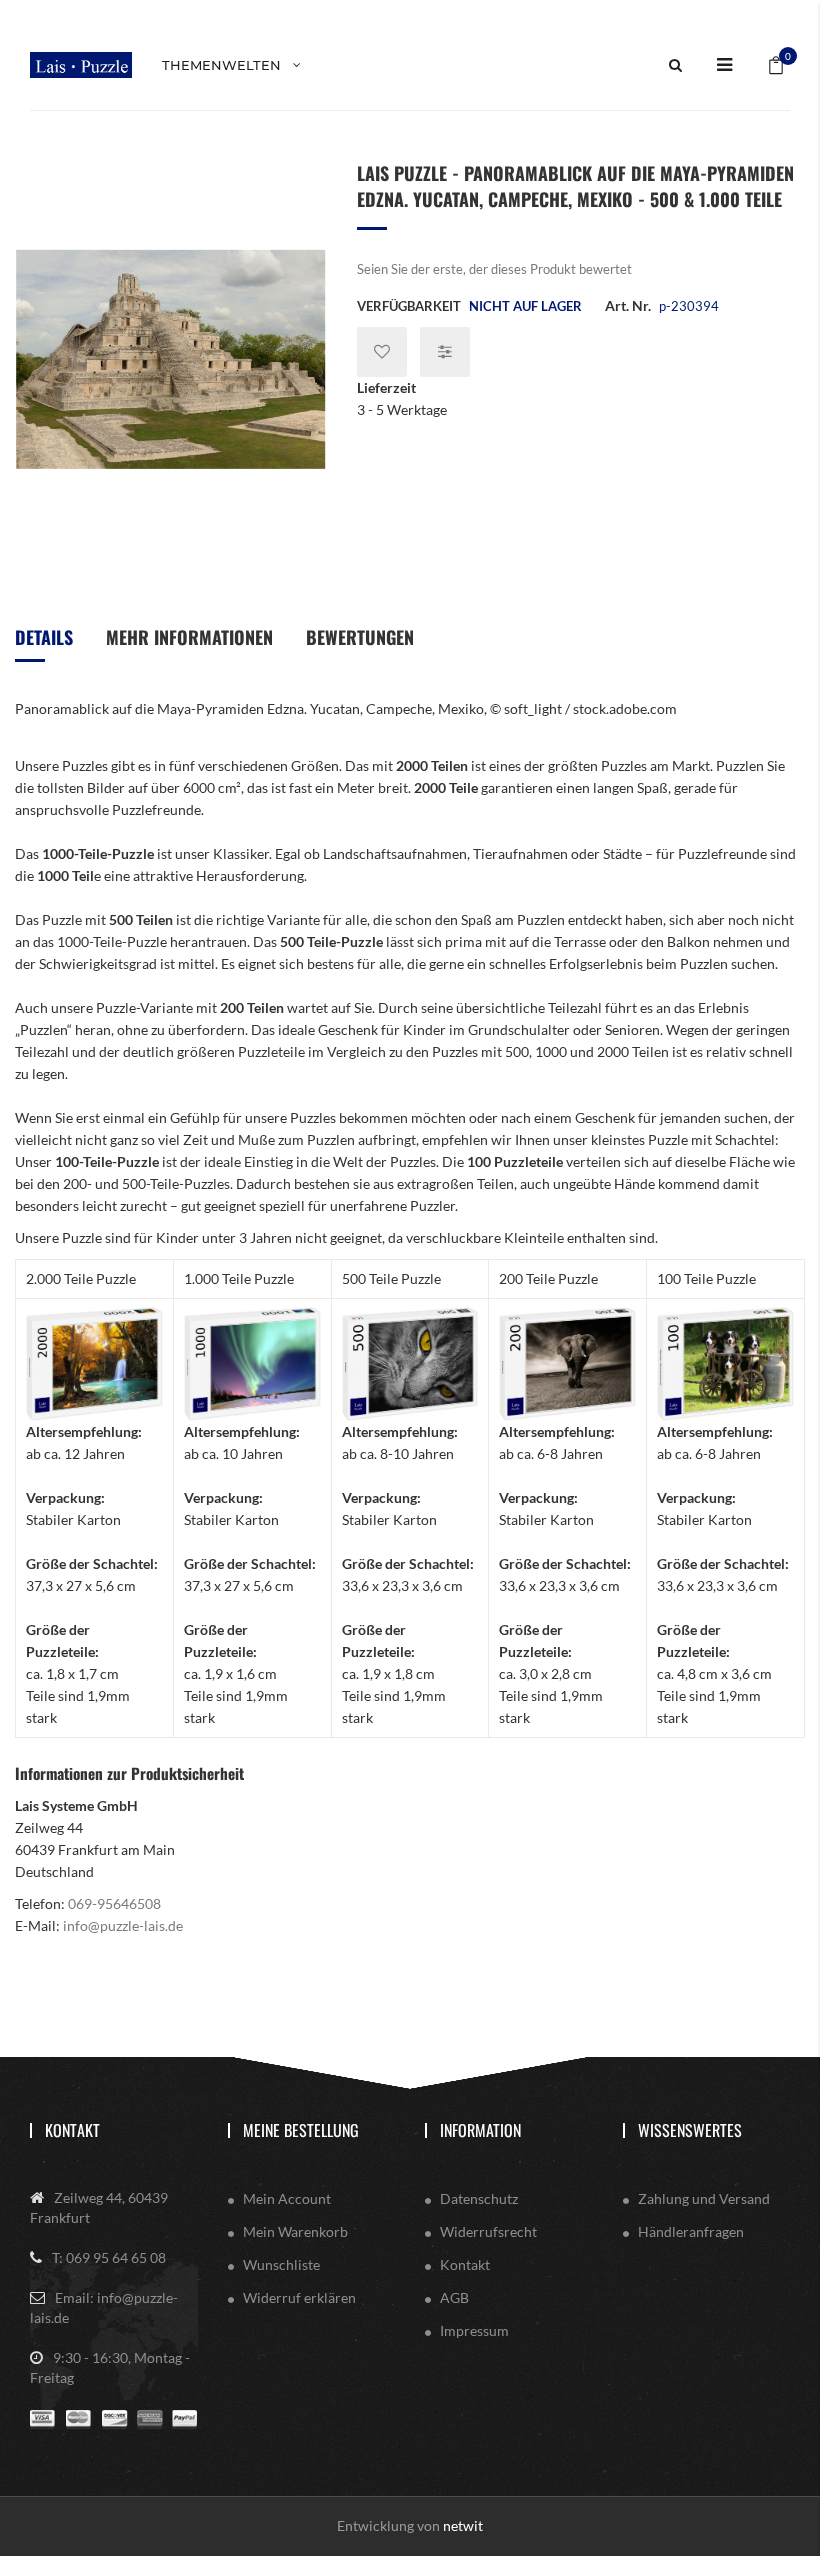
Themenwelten (221, 65)
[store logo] (81, 64)
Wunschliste (281, 2264)
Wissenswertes (690, 2130)
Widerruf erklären (299, 2297)
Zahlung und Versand (704, 2198)
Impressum (474, 2330)
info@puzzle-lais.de (123, 1925)
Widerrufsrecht (488, 2231)
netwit (463, 2525)
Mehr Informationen (189, 637)
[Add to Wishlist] (382, 352)
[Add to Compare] (445, 352)
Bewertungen (360, 637)
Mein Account (287, 2198)
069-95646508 (114, 1903)
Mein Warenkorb (295, 2231)
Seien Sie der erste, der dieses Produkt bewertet (494, 269)
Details (44, 637)
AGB (454, 2297)
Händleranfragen (691, 2231)
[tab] (44, 644)
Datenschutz (479, 2198)
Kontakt (72, 2130)
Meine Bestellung (301, 2130)
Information (480, 2130)
